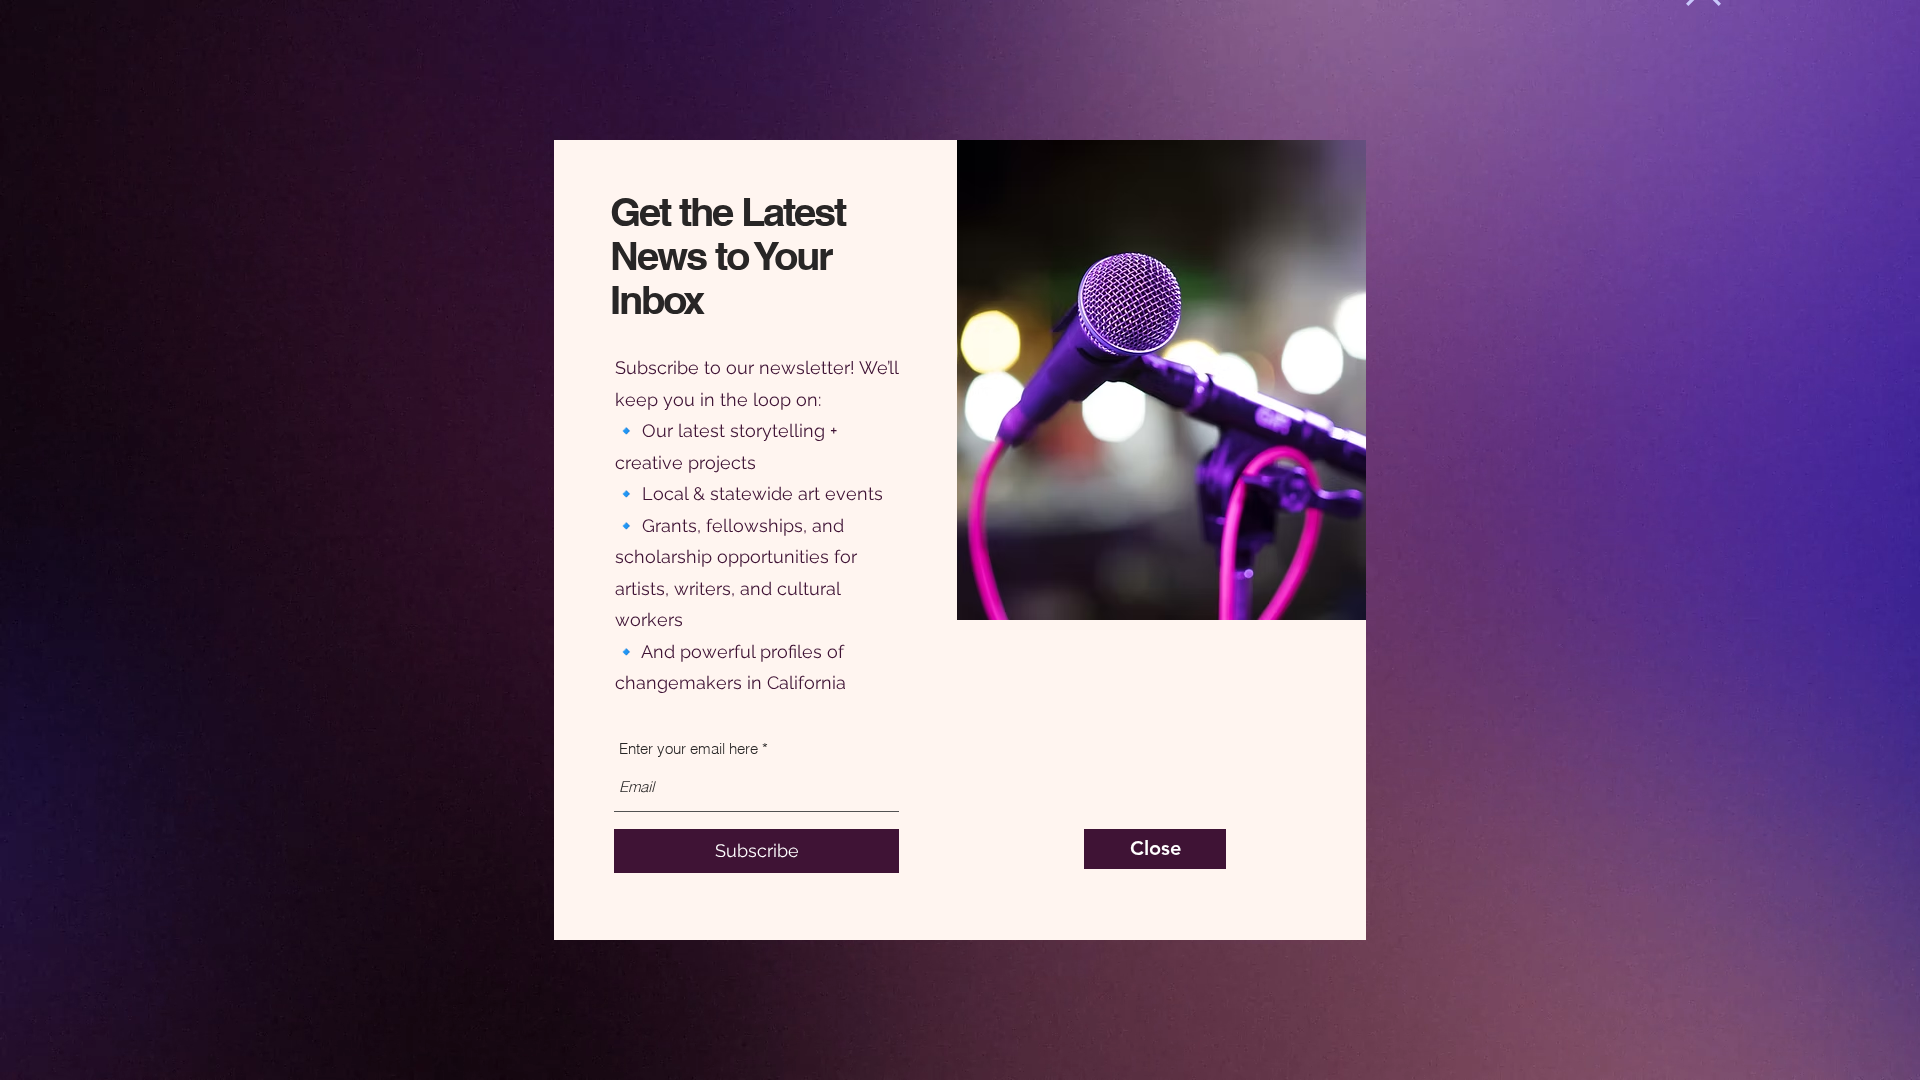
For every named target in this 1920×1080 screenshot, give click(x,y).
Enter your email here (688, 748)
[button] (1155, 849)
